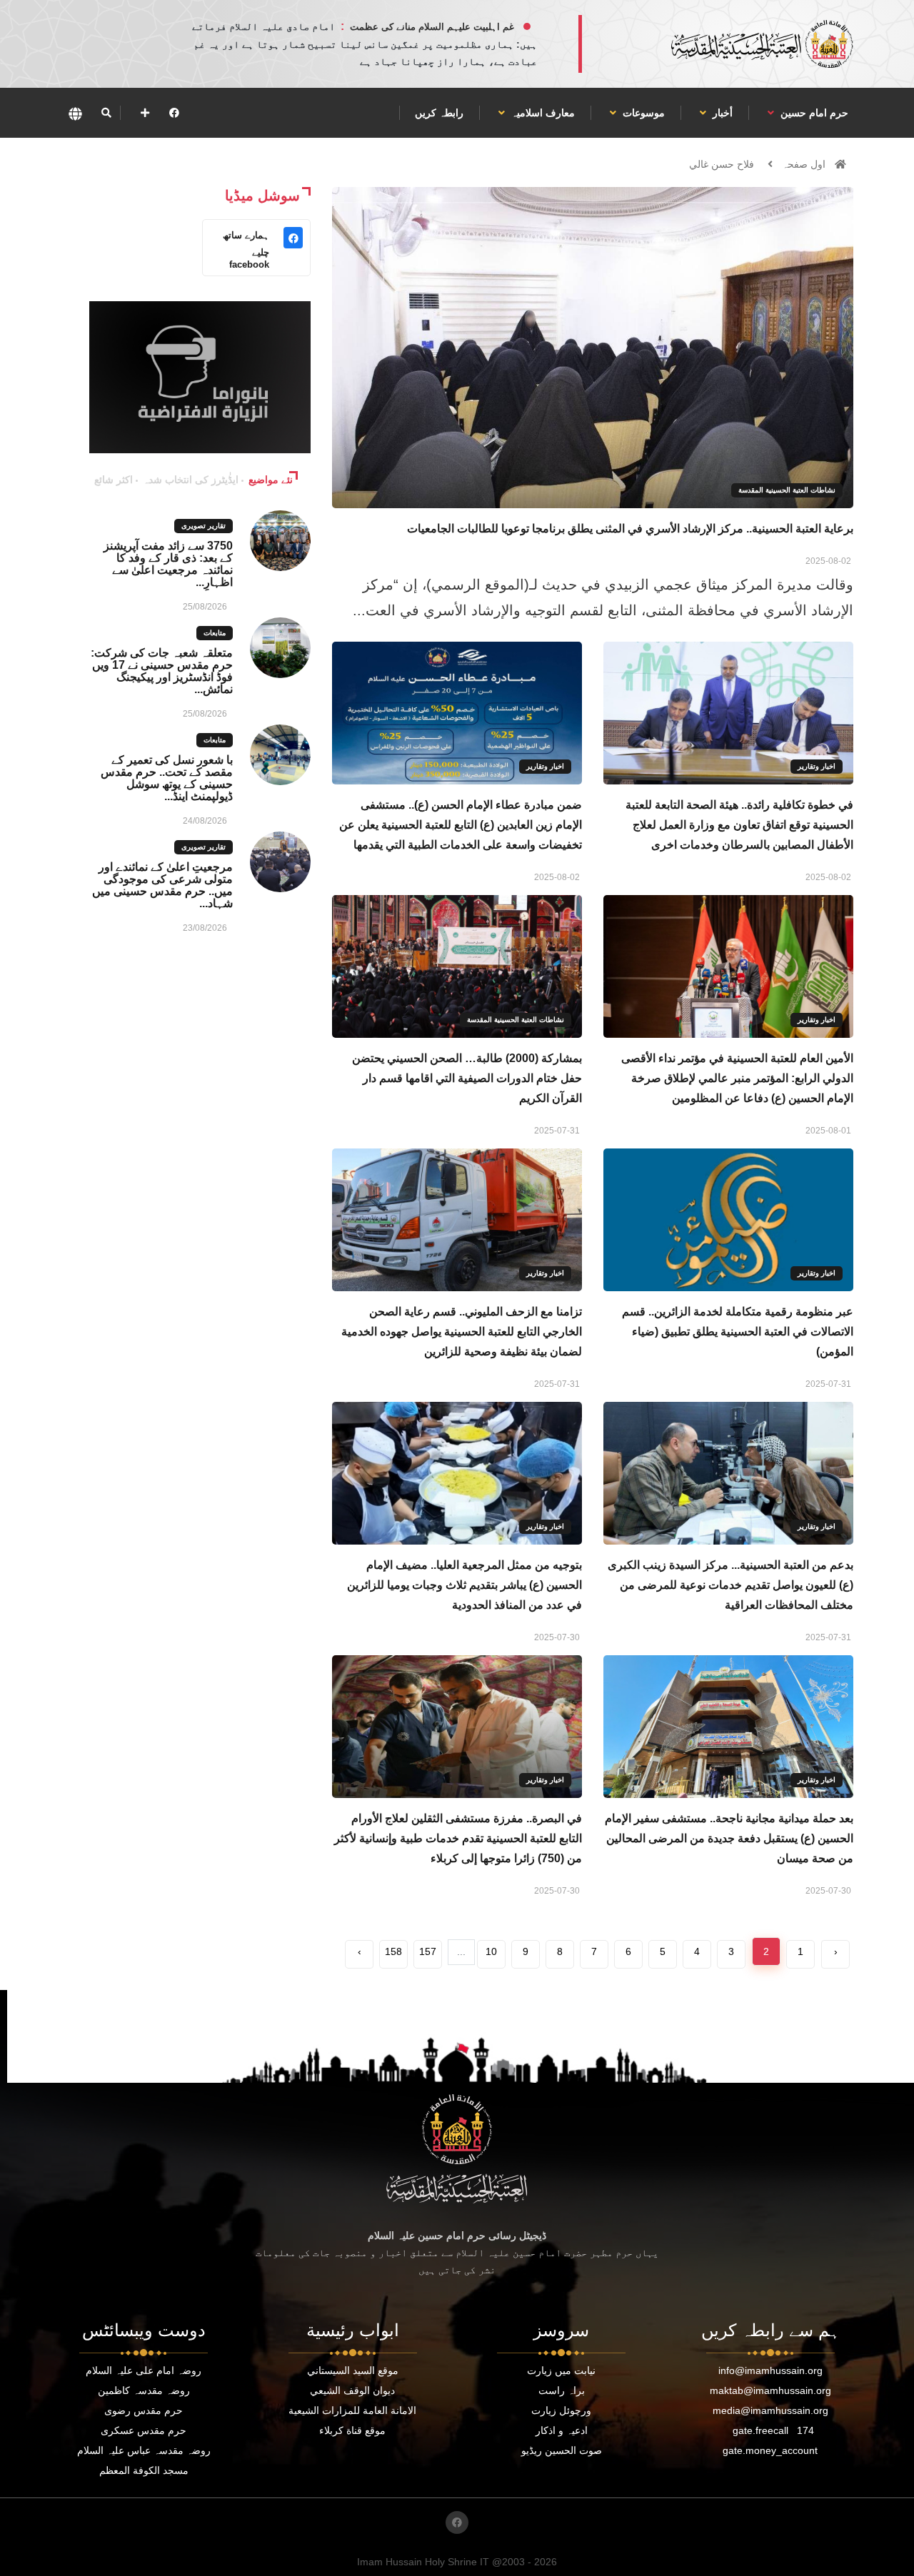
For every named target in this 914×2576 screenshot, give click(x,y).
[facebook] (174, 113)
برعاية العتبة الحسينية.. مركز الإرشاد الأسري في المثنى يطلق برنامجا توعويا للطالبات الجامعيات (630, 529)
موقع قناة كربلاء (352, 2430)
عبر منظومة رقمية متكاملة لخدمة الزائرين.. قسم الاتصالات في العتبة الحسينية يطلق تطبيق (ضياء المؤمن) (738, 1332)
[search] (106, 113)
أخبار (721, 113)
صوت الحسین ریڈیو (562, 2450)
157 (428, 1951)
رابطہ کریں (439, 113)
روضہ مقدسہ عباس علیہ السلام (144, 2450)
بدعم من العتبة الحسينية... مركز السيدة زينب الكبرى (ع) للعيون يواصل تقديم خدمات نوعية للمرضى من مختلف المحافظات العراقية (730, 1585)
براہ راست (562, 2390)
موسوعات (642, 113)
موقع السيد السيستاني (353, 2370)
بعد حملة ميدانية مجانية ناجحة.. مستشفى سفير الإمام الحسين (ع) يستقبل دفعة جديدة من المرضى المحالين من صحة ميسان (729, 1838)
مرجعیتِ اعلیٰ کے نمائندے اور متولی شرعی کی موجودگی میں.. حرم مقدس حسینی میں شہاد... (162, 885)
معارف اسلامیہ (542, 113)
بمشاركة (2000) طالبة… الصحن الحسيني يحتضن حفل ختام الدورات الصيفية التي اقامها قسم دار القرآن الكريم (467, 1078)
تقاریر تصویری (204, 526)
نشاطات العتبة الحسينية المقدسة (787, 490)
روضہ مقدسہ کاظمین (144, 2390)
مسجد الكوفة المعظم (144, 2470)
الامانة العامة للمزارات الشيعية (352, 2410)
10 (491, 1951)
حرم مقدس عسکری (144, 2430)
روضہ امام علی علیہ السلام (144, 2370)
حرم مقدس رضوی (144, 2410)
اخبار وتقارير (817, 766)
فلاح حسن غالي (722, 164)
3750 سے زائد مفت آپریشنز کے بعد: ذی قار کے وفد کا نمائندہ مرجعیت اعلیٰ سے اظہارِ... (168, 564)
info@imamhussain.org (770, 2370)
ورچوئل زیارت (561, 2410)
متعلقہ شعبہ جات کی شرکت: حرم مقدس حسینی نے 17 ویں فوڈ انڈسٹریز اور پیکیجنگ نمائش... (162, 671)
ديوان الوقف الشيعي (352, 2390)
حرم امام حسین (813, 113)
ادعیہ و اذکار (562, 2430)
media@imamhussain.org (770, 2410)
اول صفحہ (804, 164)
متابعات (215, 633)
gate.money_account (770, 2450)
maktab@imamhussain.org (770, 2390)
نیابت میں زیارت (561, 2370)
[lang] (75, 113)
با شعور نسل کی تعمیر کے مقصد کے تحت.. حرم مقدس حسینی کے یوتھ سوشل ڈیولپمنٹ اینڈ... (167, 778)
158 (393, 1951)
